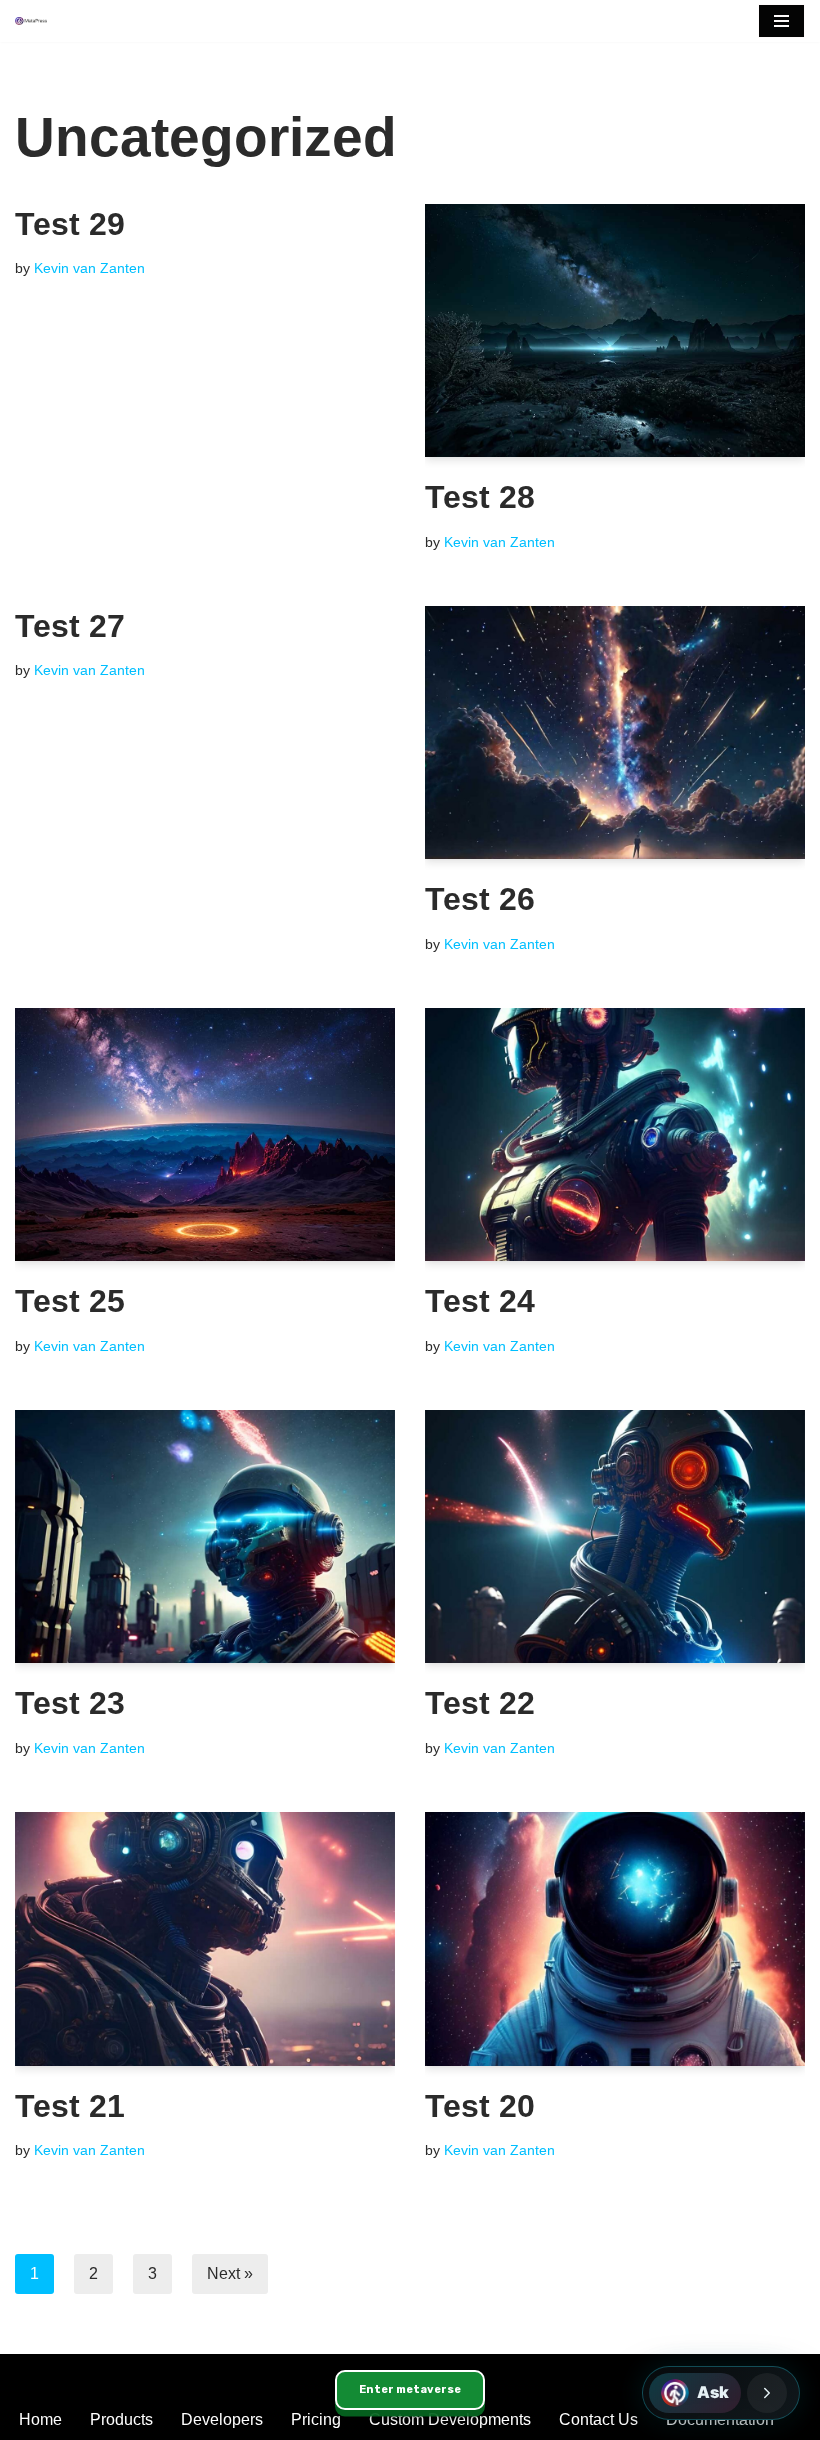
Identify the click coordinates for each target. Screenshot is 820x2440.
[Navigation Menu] (781, 21)
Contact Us (598, 2419)
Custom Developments (450, 2419)
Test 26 (480, 899)
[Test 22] (615, 1536)
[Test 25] (205, 1134)
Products (121, 2419)
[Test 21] (205, 1938)
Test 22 (480, 1703)
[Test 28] (615, 330)
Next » (230, 2273)
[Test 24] (615, 1134)
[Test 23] (205, 1536)
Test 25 (70, 1301)
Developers (222, 2419)
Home (40, 2419)
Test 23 (70, 1703)
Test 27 (70, 626)
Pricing (316, 2419)
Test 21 (70, 2106)
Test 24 (480, 1301)
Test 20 (480, 2106)
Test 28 (480, 497)
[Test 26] (615, 732)
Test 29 (70, 224)
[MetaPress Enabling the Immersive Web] (31, 21)
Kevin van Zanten (89, 268)
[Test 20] (615, 1938)
